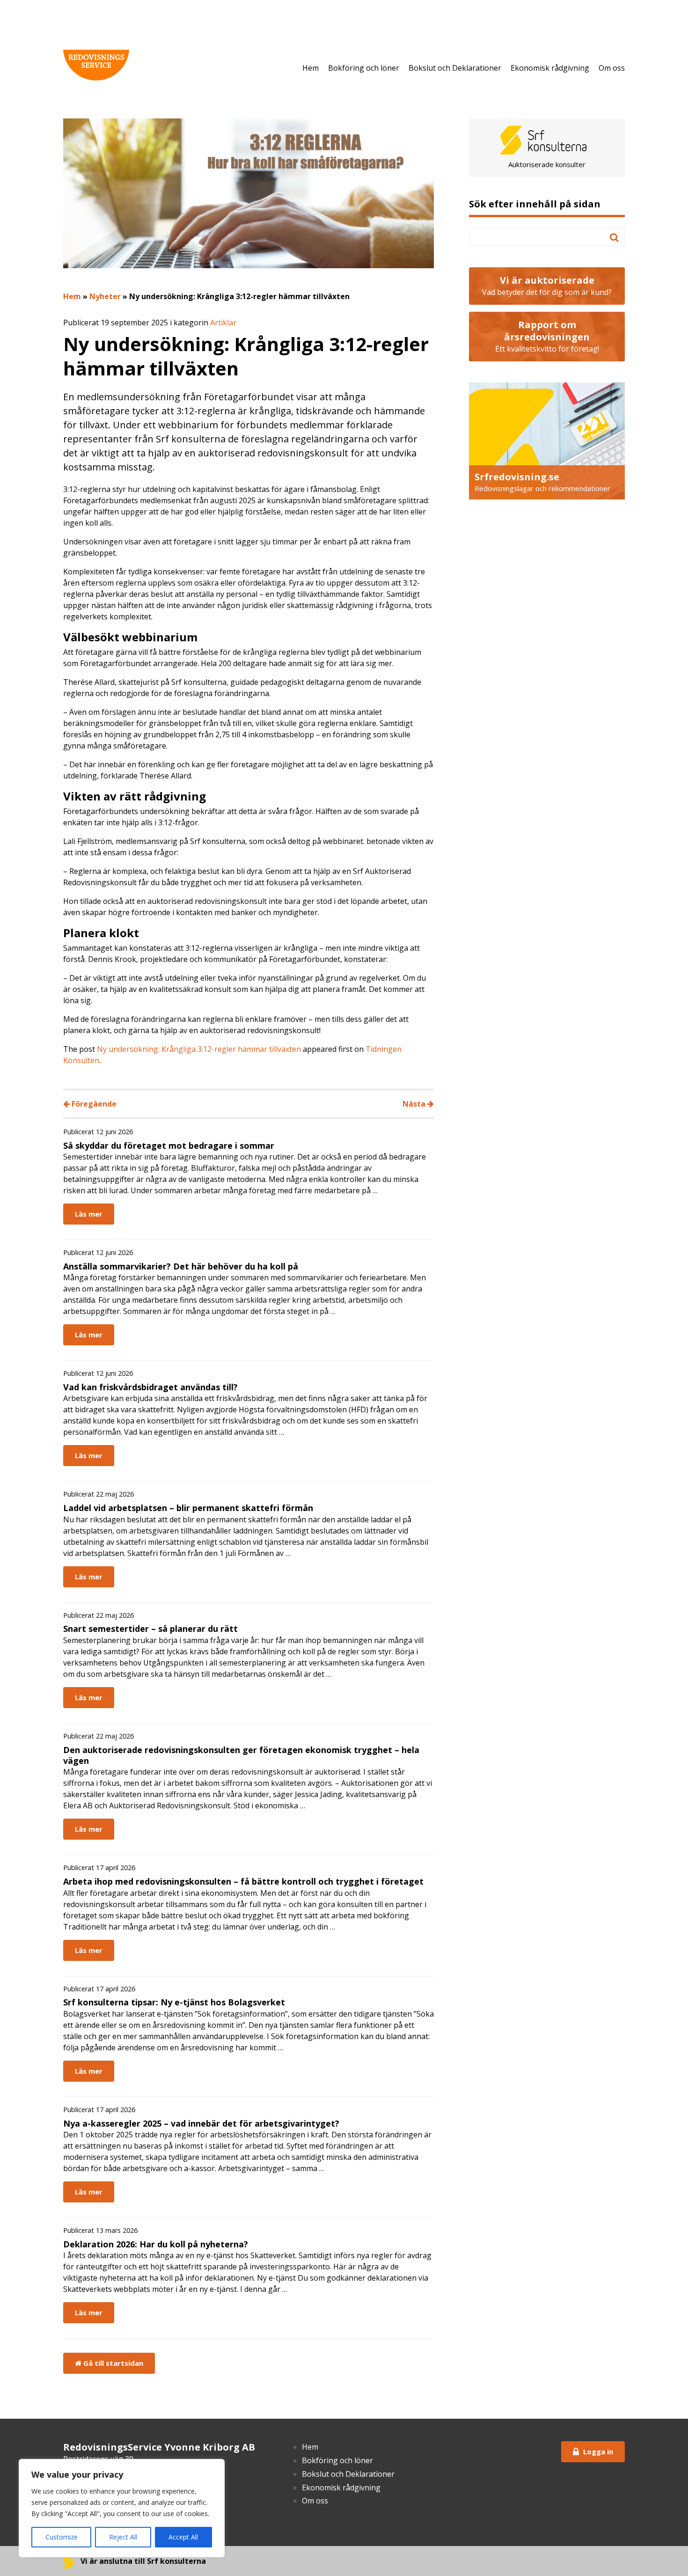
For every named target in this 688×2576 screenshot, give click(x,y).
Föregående (93, 1104)
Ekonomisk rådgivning (550, 68)
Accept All (183, 2537)
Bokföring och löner (364, 68)
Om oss (612, 68)
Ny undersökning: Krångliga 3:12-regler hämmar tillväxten (199, 1049)
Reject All (123, 2537)
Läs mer (89, 1214)
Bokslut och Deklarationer (455, 68)
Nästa (415, 1104)
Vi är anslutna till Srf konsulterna (142, 2561)
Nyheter (105, 296)
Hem (311, 68)
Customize (62, 2537)
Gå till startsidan (112, 2363)
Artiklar (223, 323)
